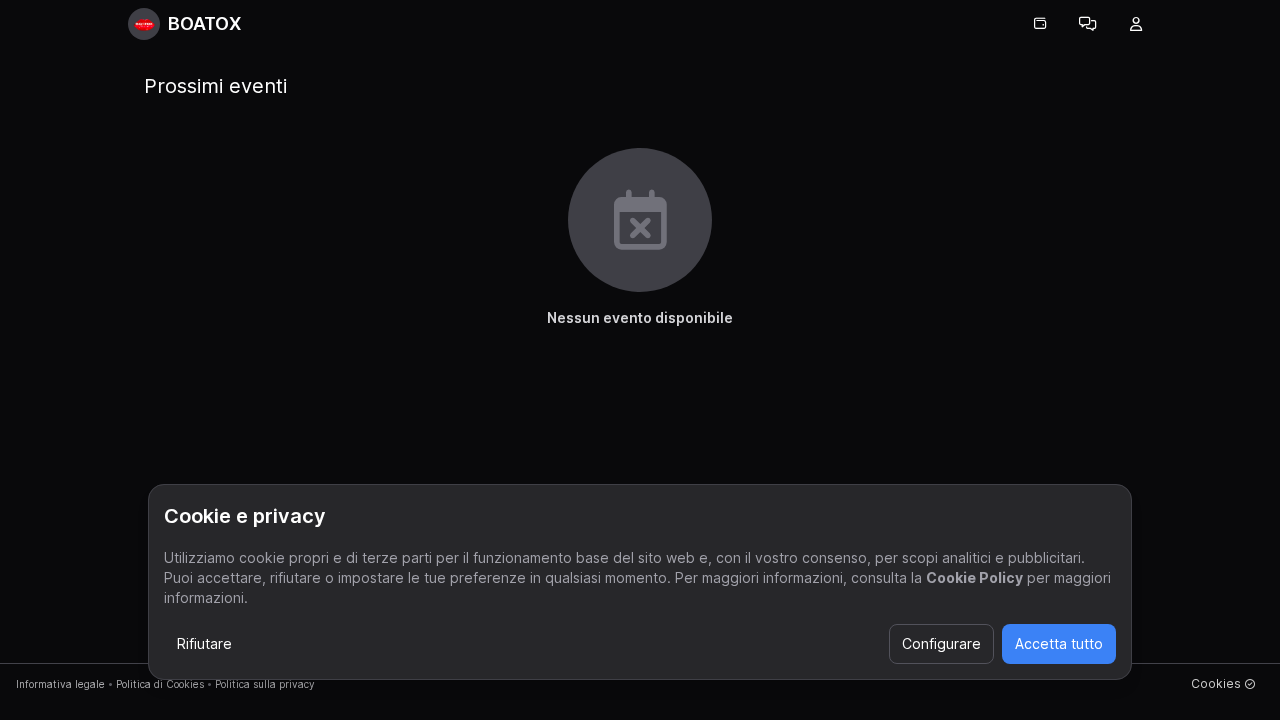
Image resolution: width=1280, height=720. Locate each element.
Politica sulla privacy (265, 684)
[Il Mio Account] (1136, 24)
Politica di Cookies (160, 684)
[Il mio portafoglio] (1040, 24)
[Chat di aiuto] (1088, 24)
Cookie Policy (974, 577)
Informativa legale (60, 684)
